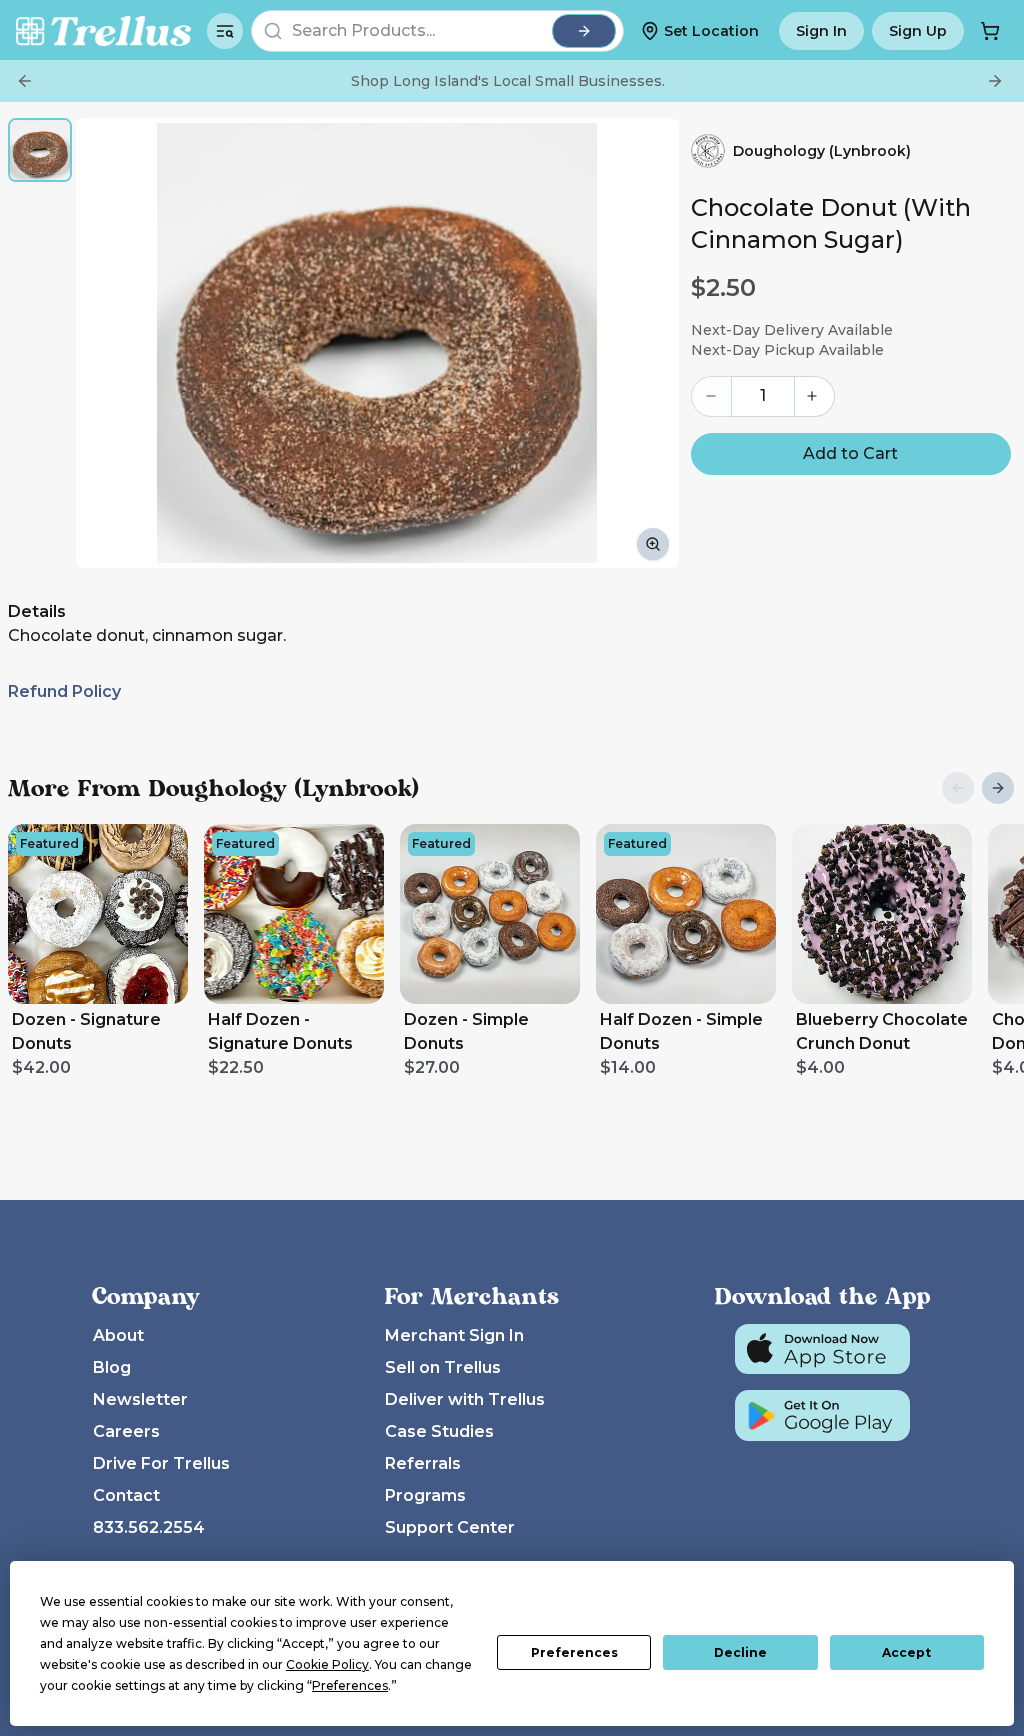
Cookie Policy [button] (327, 1664)
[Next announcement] (995, 81)
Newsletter (140, 1399)
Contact (126, 1495)
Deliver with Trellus (465, 1399)
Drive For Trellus (161, 1463)
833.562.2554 (149, 1527)
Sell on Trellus (443, 1367)
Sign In (821, 31)
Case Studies (439, 1431)
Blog (112, 1367)
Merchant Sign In (454, 1335)
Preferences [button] (350, 1685)
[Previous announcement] (25, 81)
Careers (126, 1431)
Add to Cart (850, 453)
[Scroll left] (958, 788)
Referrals (423, 1463)
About (118, 1335)
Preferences (574, 1652)
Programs (425, 1495)
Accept (906, 1652)
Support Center (450, 1527)
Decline (740, 1652)
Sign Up (918, 31)
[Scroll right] (998, 788)
